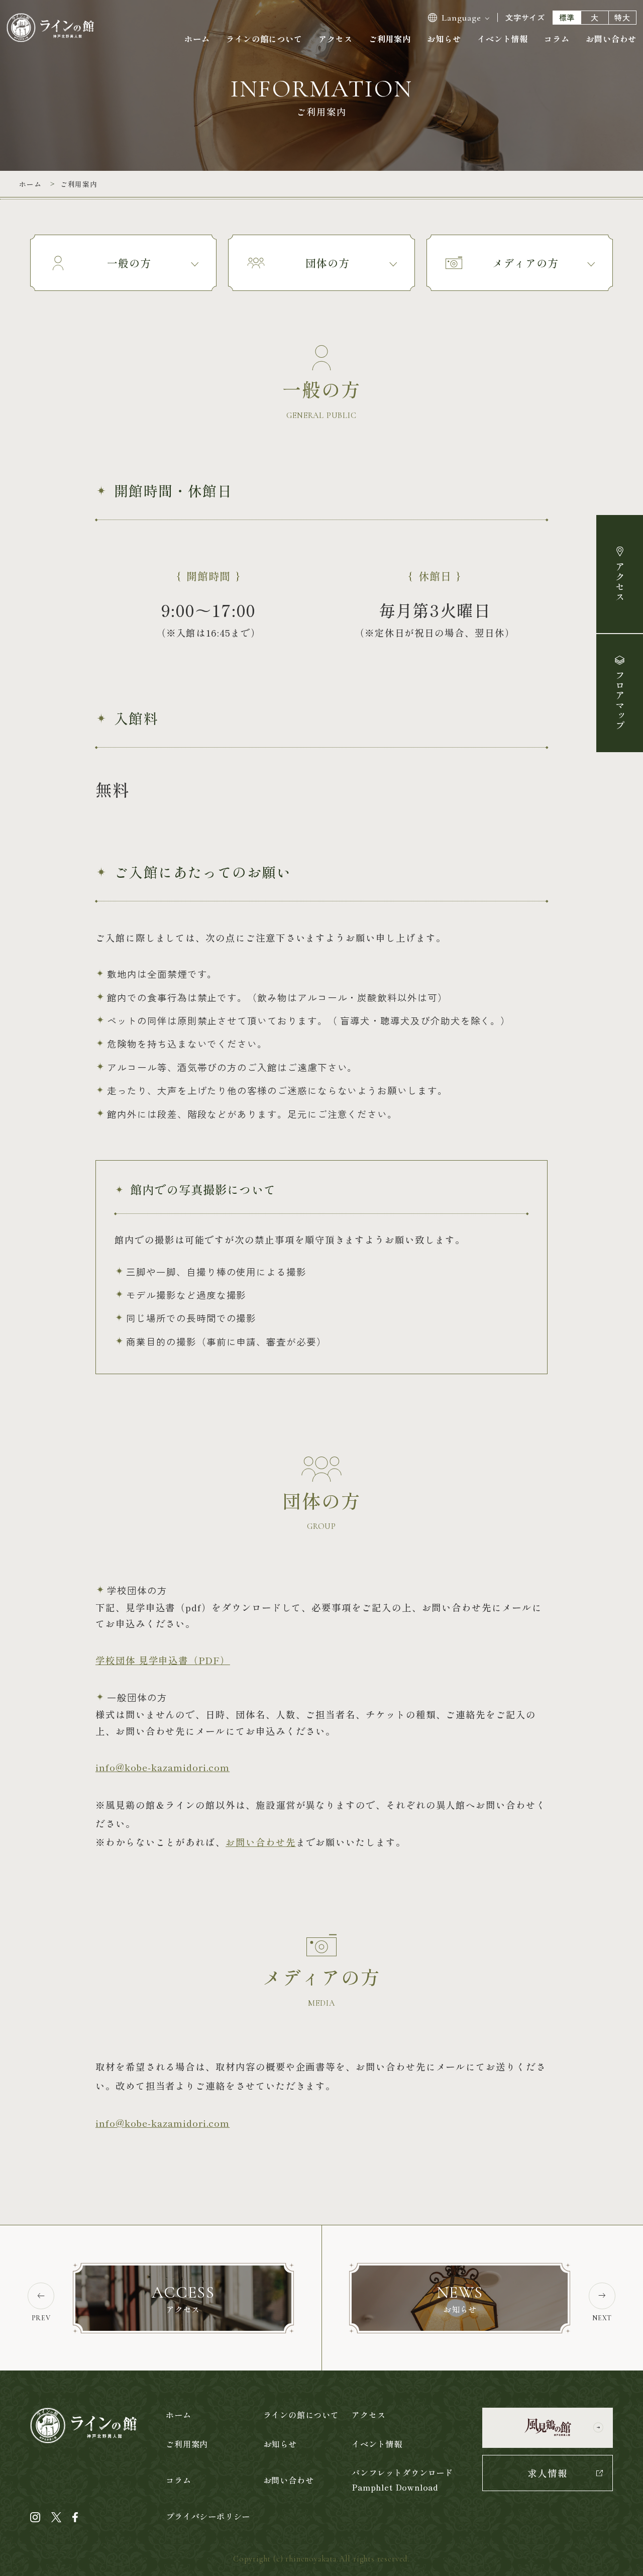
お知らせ (444, 39)
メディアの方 (525, 263)
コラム (557, 39)
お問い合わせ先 (261, 1842)
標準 (567, 17)
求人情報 (548, 2473)
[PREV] (41, 2298)
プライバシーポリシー (208, 2516)
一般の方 (129, 263)
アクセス (620, 582)
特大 (622, 17)
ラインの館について (264, 39)
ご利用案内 (390, 39)
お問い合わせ (611, 39)
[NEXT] (602, 2298)
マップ (620, 700)
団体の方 (328, 263)
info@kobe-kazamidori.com (163, 1767)
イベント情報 (503, 39)
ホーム (197, 39)
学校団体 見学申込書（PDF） (163, 1660)
